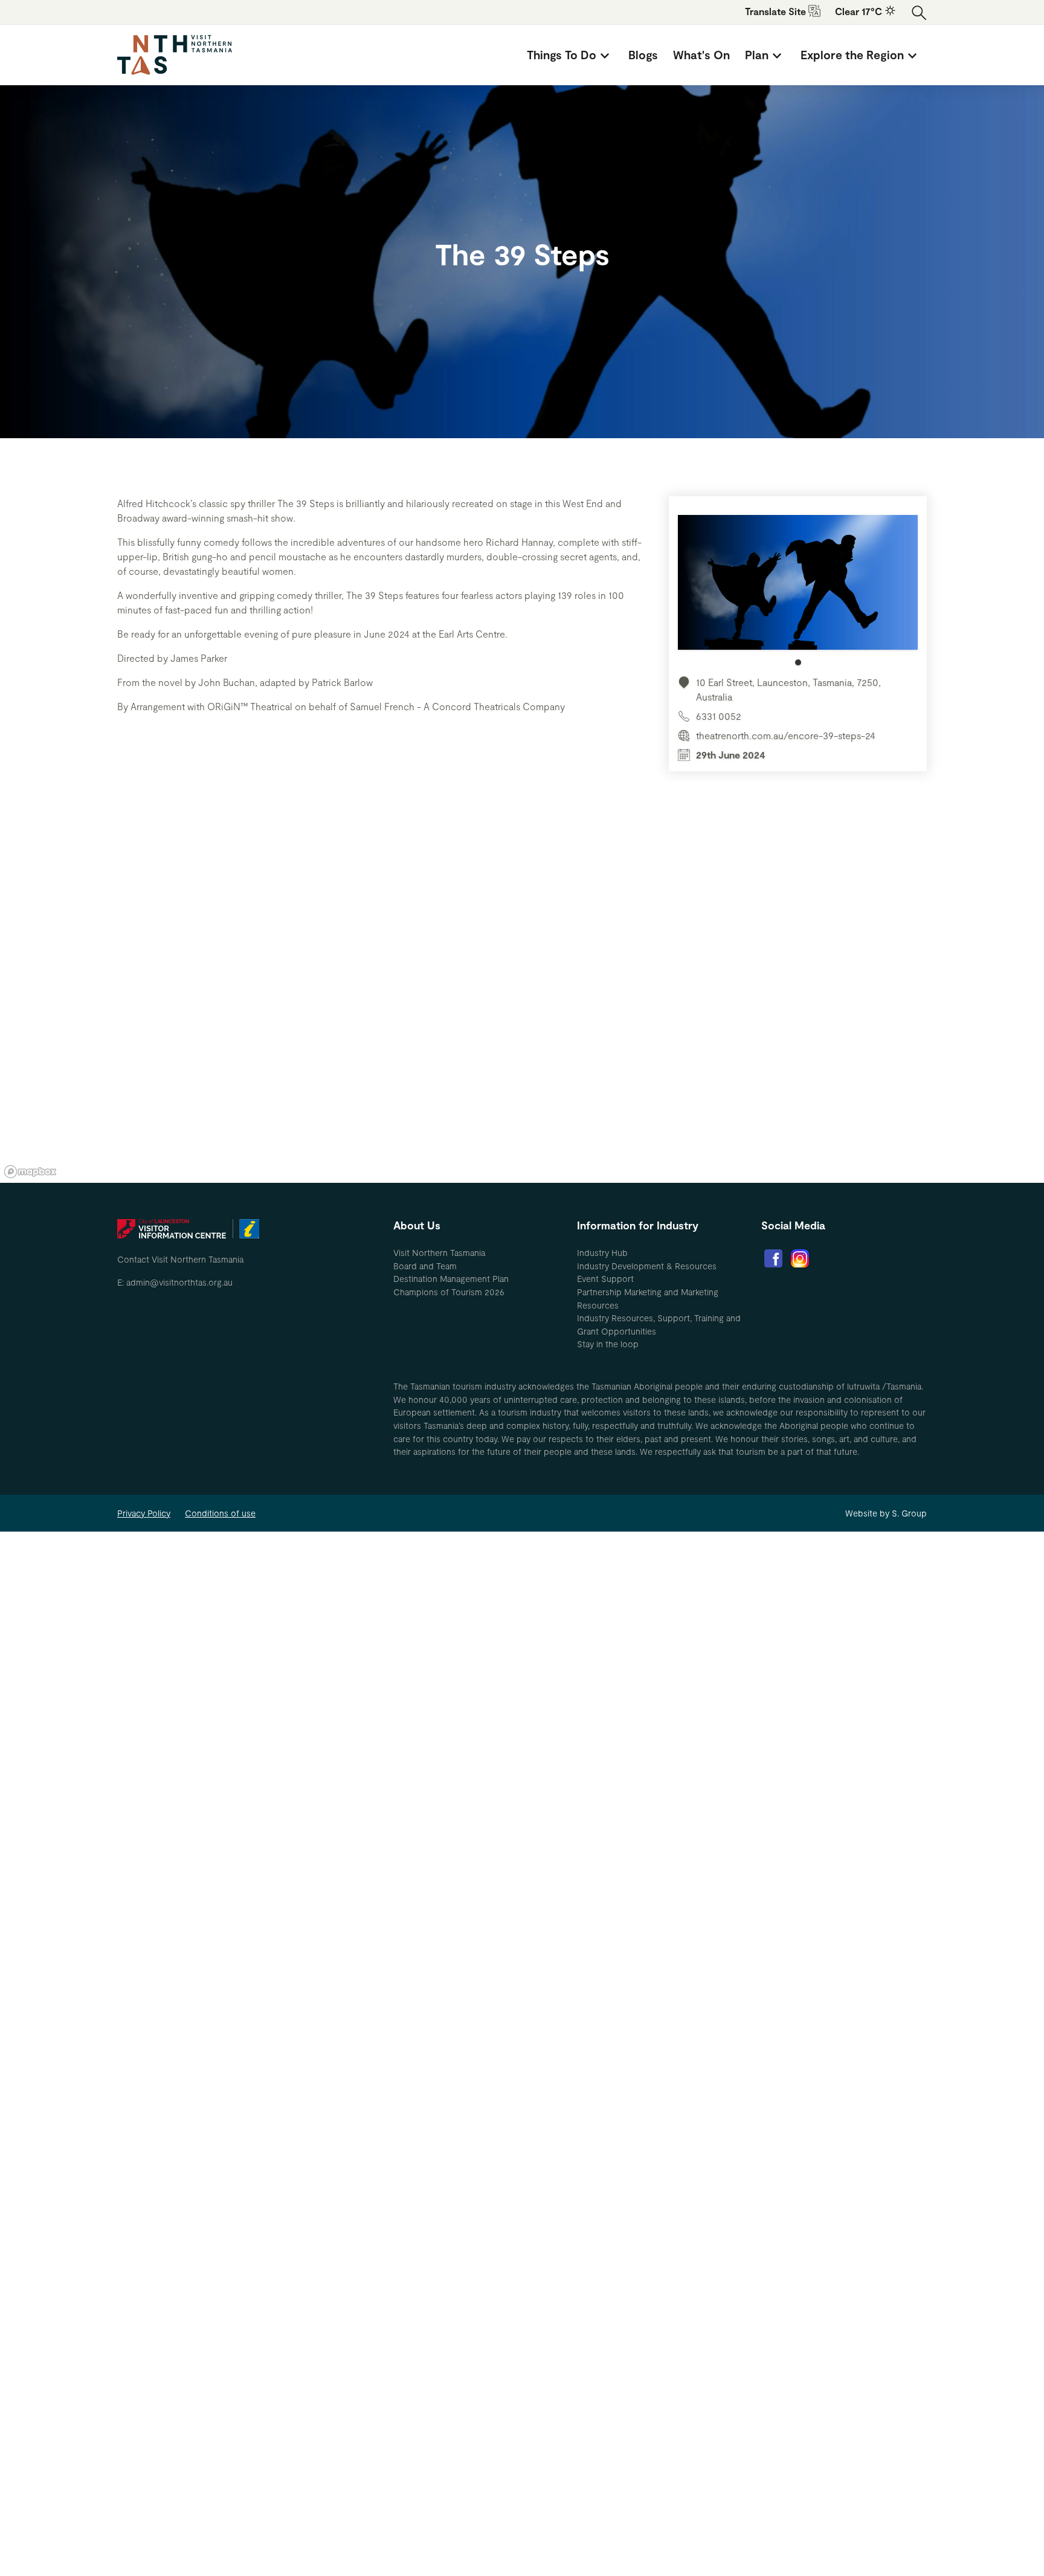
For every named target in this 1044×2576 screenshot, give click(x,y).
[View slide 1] (798, 590)
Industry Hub (602, 1253)
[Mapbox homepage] (30, 1172)
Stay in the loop (608, 1344)
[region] (522, 1001)
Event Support (605, 1279)
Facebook (773, 1258)
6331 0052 (719, 716)
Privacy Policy (144, 1513)
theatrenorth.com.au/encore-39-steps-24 (786, 735)
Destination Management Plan (451, 1279)
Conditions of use (220, 1513)
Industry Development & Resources (647, 1266)
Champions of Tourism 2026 (449, 1292)
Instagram (800, 1258)
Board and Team (425, 1266)
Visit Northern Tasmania (439, 1253)
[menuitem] (570, 55)
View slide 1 (798, 662)
